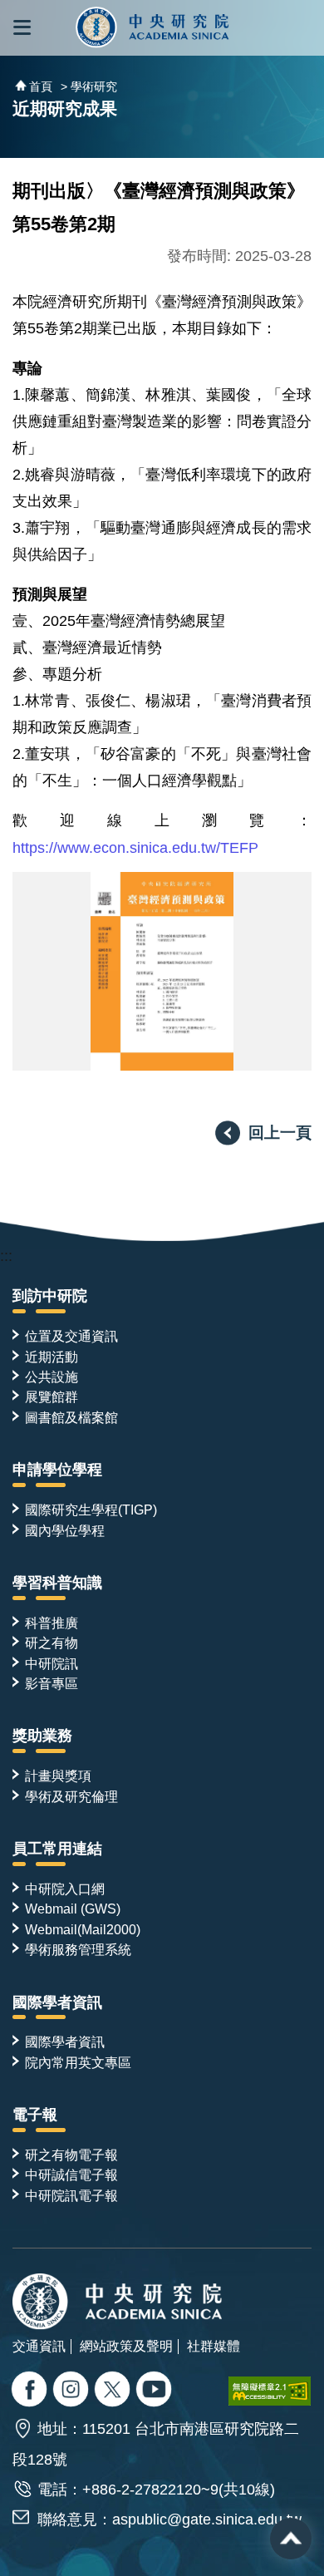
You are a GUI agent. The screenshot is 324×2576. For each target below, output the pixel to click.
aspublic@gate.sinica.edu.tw (207, 2519)
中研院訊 (52, 1663)
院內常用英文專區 (78, 2062)
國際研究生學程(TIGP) (91, 1510)
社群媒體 (214, 2346)
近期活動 (52, 1357)
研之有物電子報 (71, 2155)
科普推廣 (52, 1623)
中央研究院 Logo (152, 28)
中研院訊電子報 (71, 2195)
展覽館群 (52, 1396)
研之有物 (52, 1643)
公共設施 (52, 1377)
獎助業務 (42, 1736)
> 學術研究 (89, 86)
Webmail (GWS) (73, 1909)
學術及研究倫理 (71, 1796)
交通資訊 (39, 2346)
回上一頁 (280, 1132)
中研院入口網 (65, 1889)
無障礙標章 (270, 2391)
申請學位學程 (57, 1470)
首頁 (41, 86)
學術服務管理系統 (78, 1949)
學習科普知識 (57, 1583)
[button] (22, 28)
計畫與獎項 (58, 1776)
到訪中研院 (50, 1296)
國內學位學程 (65, 1530)
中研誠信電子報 (71, 2175)
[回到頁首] (291, 2539)
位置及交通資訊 (71, 1336)
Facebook (31, 2391)
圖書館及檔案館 (71, 1417)
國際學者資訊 (57, 2002)
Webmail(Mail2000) (83, 1929)
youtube (156, 2391)
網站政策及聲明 (126, 2346)
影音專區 (52, 1683)
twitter (73, 2391)
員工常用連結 (57, 1849)
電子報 (35, 2115)
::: (6, 1256)
